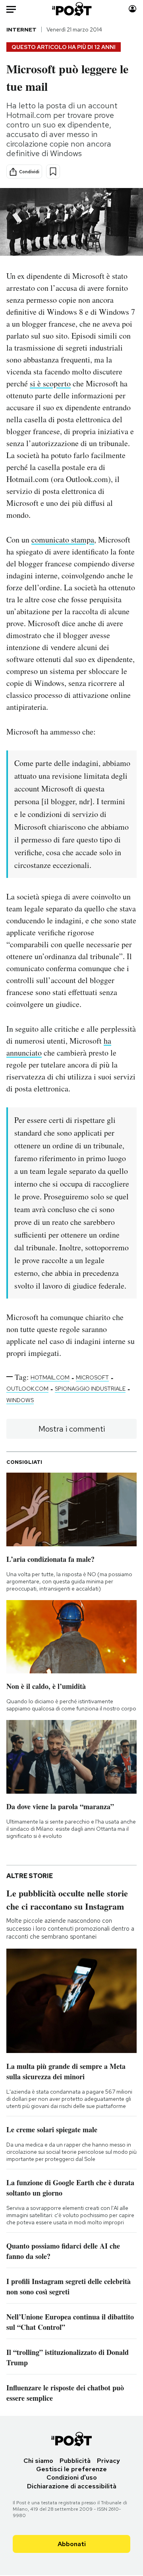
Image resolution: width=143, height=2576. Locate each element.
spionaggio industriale (90, 1389)
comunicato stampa (63, 540)
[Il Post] (72, 9)
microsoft (92, 1377)
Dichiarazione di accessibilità (72, 2486)
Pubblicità (75, 2461)
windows (20, 1400)
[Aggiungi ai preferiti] (53, 171)
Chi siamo (38, 2461)
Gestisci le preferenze (71, 2469)
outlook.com (27, 1389)
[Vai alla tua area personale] (132, 9)
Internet (21, 29)
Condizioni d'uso (72, 2477)
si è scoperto (50, 383)
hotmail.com (50, 1377)
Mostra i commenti (72, 1429)
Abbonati (72, 2544)
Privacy (108, 2461)
